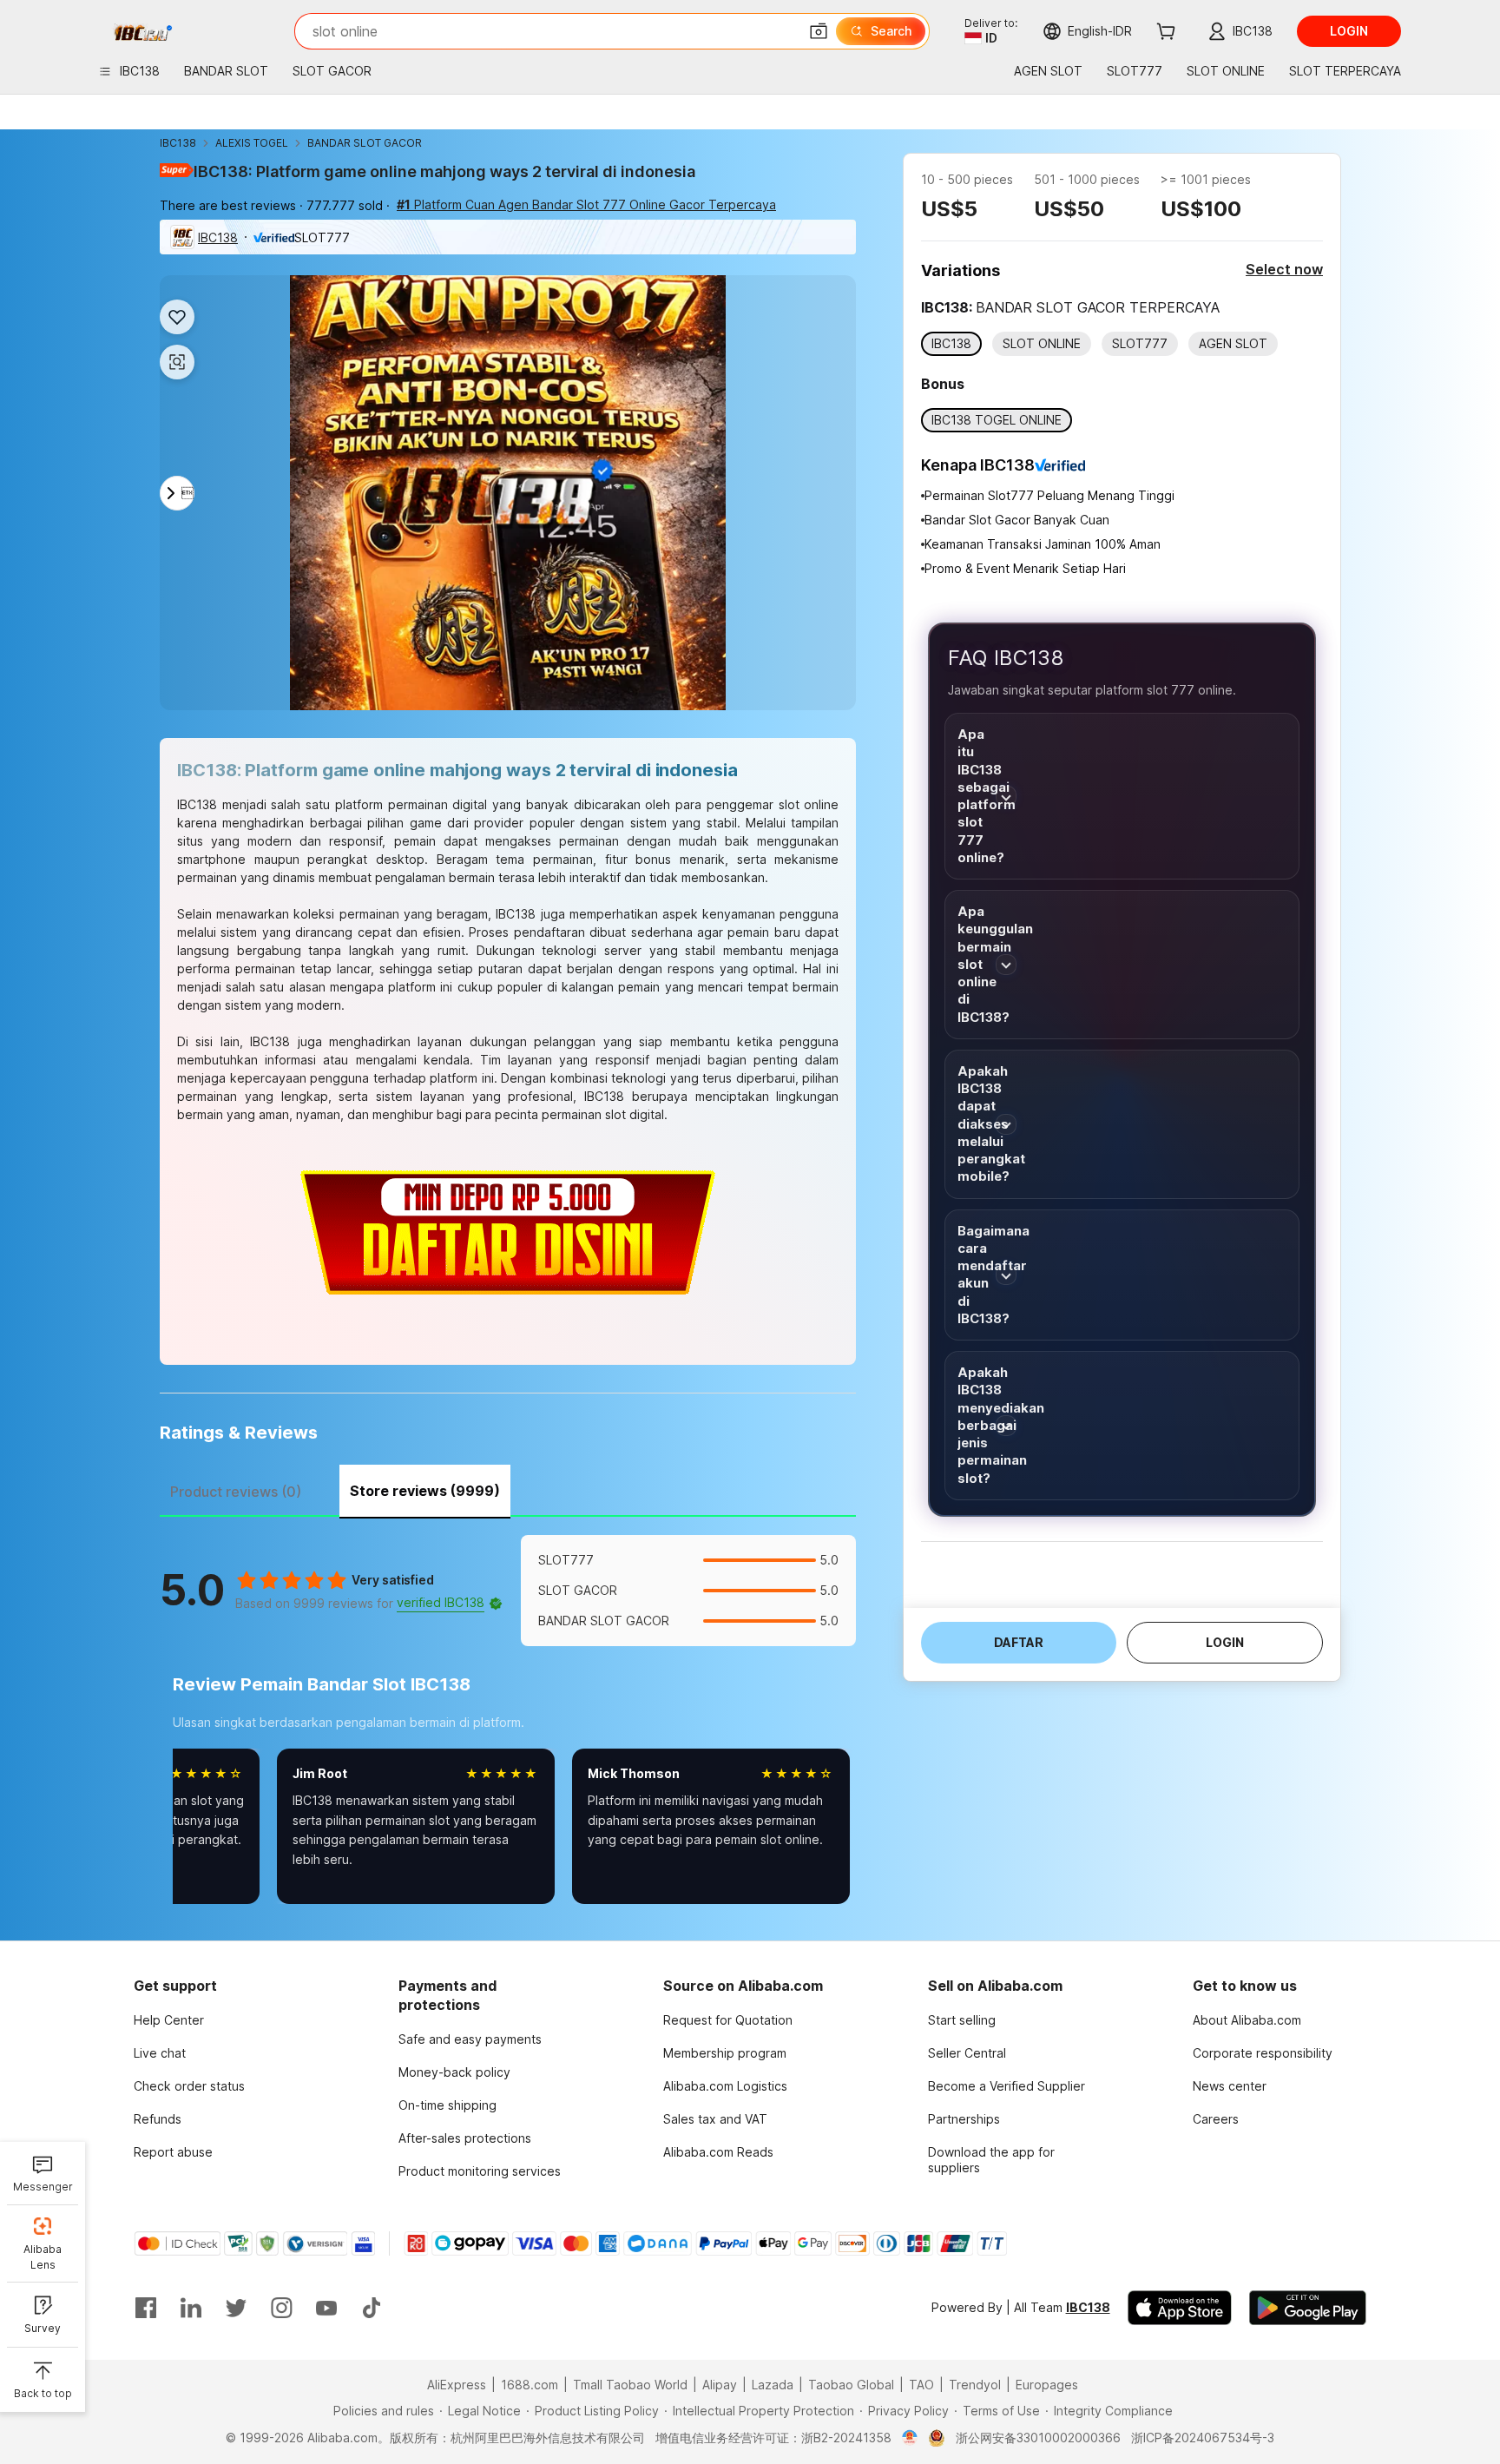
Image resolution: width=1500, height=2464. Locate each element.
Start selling (962, 2020)
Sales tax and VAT (715, 2119)
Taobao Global (851, 2385)
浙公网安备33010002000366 (1038, 2438)
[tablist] (508, 1489)
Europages (1047, 2385)
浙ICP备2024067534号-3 (1203, 2438)
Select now (1284, 269)
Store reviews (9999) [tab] (425, 1491)
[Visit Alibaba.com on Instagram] (281, 2308)
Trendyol (975, 2385)
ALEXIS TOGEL (252, 143)
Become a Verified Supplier (1007, 2086)
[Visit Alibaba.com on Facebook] (146, 2308)
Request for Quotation (728, 2020)
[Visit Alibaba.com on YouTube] (326, 2308)
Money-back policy (454, 2072)
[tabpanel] (508, 1732)
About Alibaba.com (1247, 2020)
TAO (921, 2385)
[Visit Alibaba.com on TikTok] (372, 2308)
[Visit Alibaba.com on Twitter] (236, 2308)
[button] (819, 31)
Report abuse (173, 2152)
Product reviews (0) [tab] (236, 1492)
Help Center (169, 2020)
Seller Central (967, 2053)
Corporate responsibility (1263, 2053)
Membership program (725, 2053)
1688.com (530, 2385)
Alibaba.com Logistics (725, 2086)
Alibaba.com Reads (718, 2152)
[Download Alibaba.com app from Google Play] (1308, 2308)
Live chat (160, 2053)
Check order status (189, 2086)
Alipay (720, 2385)
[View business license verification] (910, 2438)
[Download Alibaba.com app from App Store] (1180, 2308)
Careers (1216, 2119)
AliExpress (457, 2385)
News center (1230, 2086)
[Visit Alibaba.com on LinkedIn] (191, 2308)
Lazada (773, 2385)
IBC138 (178, 143)
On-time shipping (447, 2105)
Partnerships (964, 2119)
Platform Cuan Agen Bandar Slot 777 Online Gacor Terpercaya (586, 204)
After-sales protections (465, 2138)
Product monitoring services (480, 2171)
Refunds (158, 2119)
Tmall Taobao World (630, 2385)
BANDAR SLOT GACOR (365, 143)
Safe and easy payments (470, 2039)
